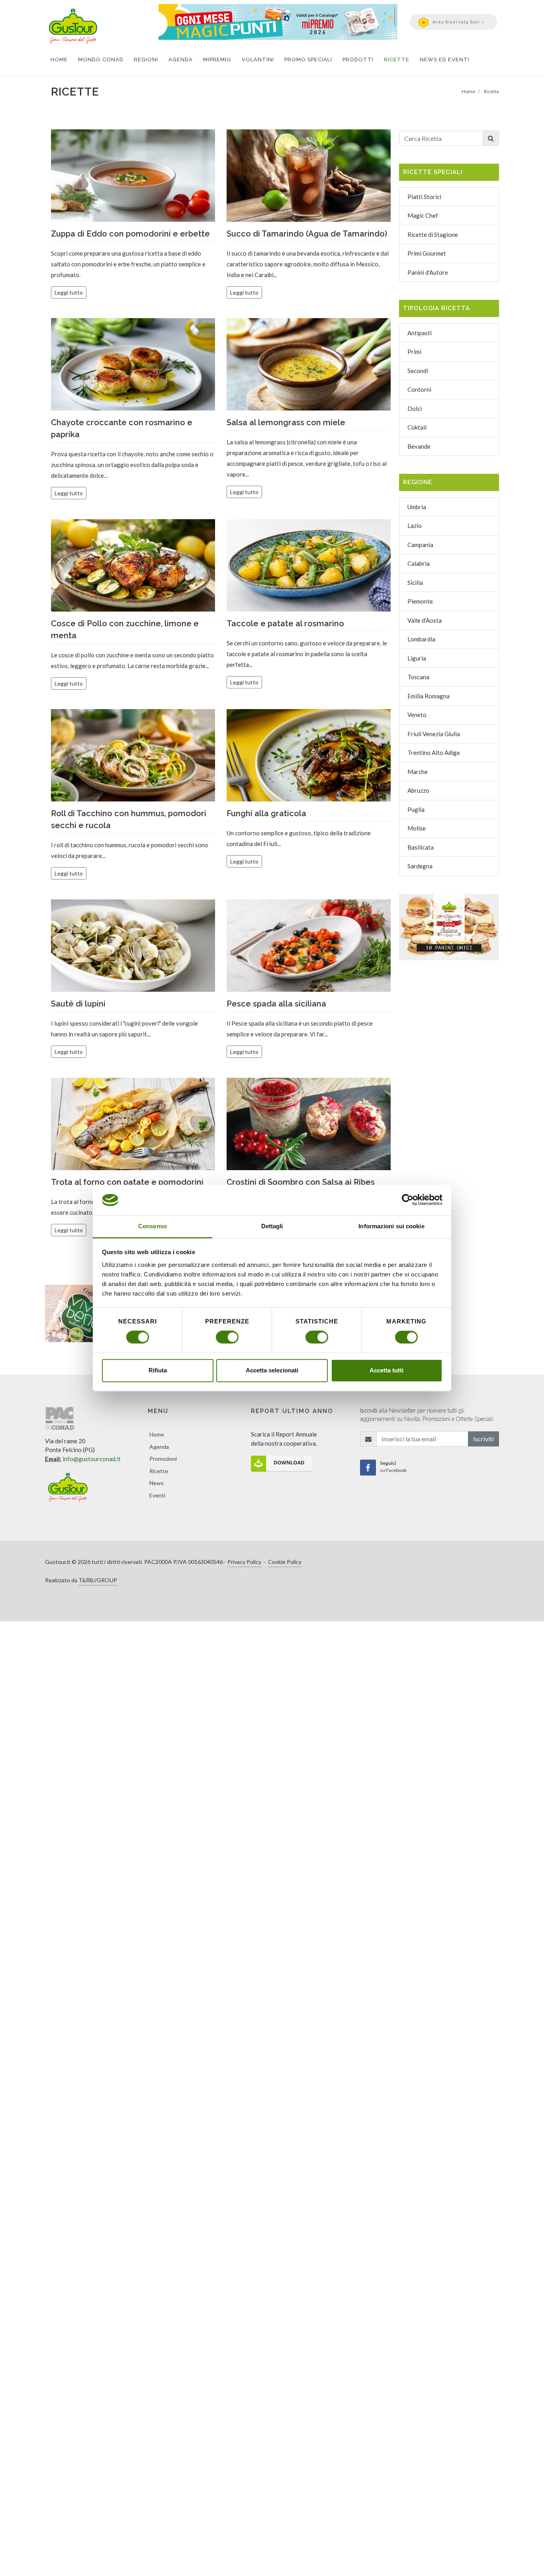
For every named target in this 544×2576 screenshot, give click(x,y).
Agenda (159, 1447)
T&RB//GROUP (98, 1580)
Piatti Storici (424, 197)
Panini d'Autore (428, 272)
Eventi (157, 1495)
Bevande (419, 446)
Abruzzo (418, 790)
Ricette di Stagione (433, 235)
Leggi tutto (69, 292)
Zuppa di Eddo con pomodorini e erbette (130, 234)
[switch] (227, 1337)
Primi (414, 352)
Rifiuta (158, 1370)
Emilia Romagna (429, 696)
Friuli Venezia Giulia (434, 734)
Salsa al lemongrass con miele (286, 422)
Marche (418, 772)
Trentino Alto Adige (434, 752)
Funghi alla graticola (266, 813)
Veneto (417, 715)
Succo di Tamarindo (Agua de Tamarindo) (307, 234)
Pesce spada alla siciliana (276, 1004)
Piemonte (420, 601)
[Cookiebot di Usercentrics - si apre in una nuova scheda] (408, 1200)
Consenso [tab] (153, 1226)
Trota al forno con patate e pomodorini (127, 1182)
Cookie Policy (285, 1562)
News (157, 1483)
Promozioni (163, 1459)
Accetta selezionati (272, 1370)
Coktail (417, 427)
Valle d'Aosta (425, 620)
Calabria (419, 563)
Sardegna (420, 866)
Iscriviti (483, 1439)
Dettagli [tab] (272, 1226)
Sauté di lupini (78, 1004)
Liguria (417, 658)
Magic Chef (423, 215)
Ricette (159, 1471)
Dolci (415, 408)
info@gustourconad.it (92, 1459)
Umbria (417, 507)
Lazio (415, 526)
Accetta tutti (386, 1370)
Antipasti (420, 333)
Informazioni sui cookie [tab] (391, 1226)
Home (157, 1434)
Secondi (418, 371)
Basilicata (421, 847)
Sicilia (415, 582)
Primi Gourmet (427, 253)
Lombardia (421, 639)
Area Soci (456, 22)
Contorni (419, 389)
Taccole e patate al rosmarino (285, 623)
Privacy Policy (244, 1562)
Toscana (418, 677)
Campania (420, 545)
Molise (417, 828)
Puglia (416, 809)
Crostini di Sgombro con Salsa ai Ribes (301, 1182)
